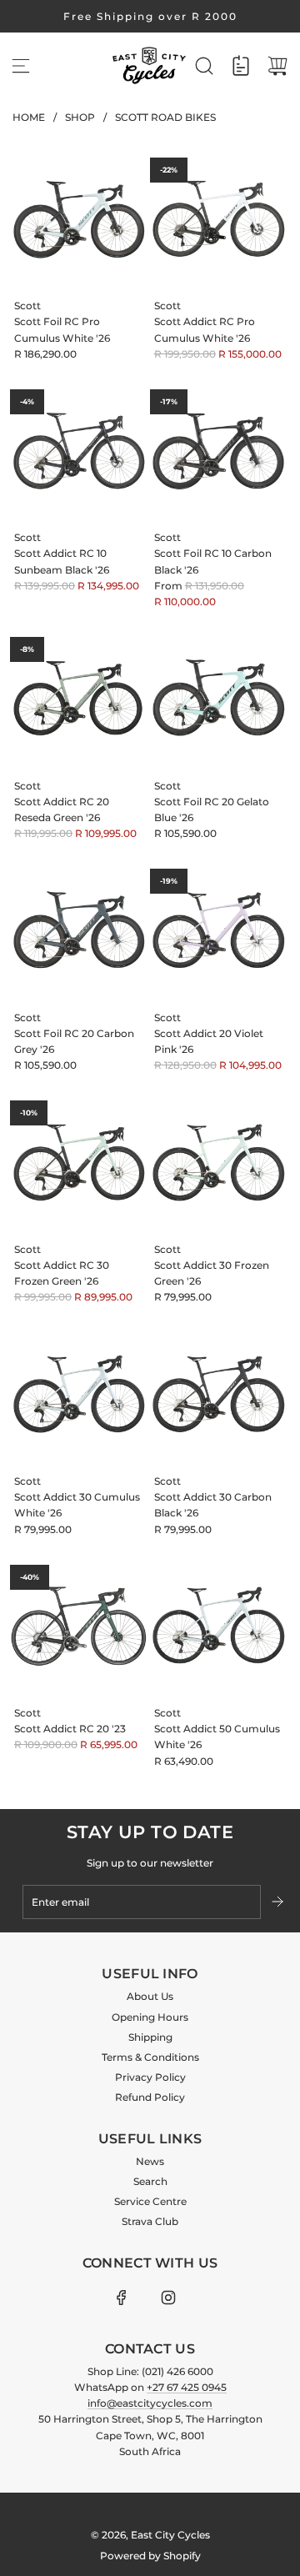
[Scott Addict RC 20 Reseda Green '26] (79, 698)
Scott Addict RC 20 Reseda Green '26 (62, 809)
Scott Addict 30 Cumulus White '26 (77, 1505)
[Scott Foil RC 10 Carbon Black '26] (219, 451)
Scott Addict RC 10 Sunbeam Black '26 (62, 561)
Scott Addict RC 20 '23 (70, 1729)
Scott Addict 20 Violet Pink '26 (209, 1041)
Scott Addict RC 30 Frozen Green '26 (62, 1273)
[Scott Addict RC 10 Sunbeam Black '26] (79, 451)
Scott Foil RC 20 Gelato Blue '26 (212, 809)
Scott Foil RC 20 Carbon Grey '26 (74, 1041)
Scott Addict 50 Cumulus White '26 (217, 1737)
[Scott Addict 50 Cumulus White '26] (219, 1626)
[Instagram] (168, 2298)
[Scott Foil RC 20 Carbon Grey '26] (79, 930)
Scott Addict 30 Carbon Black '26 (213, 1505)
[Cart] (277, 66)
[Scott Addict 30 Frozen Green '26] (219, 1162)
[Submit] (279, 1902)
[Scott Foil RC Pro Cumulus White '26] (79, 219)
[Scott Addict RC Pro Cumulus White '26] (219, 219)
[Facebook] (122, 2298)
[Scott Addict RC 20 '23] (79, 1626)
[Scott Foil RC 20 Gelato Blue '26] (219, 698)
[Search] (204, 66)
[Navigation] (21, 66)
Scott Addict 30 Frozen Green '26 (212, 1273)
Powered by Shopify (150, 2556)
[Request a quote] (241, 66)
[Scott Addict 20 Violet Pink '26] (219, 930)
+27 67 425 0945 (187, 2387)
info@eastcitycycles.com (150, 2403)
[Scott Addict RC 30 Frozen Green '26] (79, 1162)
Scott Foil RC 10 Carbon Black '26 (213, 561)
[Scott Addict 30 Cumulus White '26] (79, 1394)
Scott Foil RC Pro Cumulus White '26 (62, 329)
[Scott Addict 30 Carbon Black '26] (219, 1394)
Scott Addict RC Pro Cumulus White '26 (205, 329)
